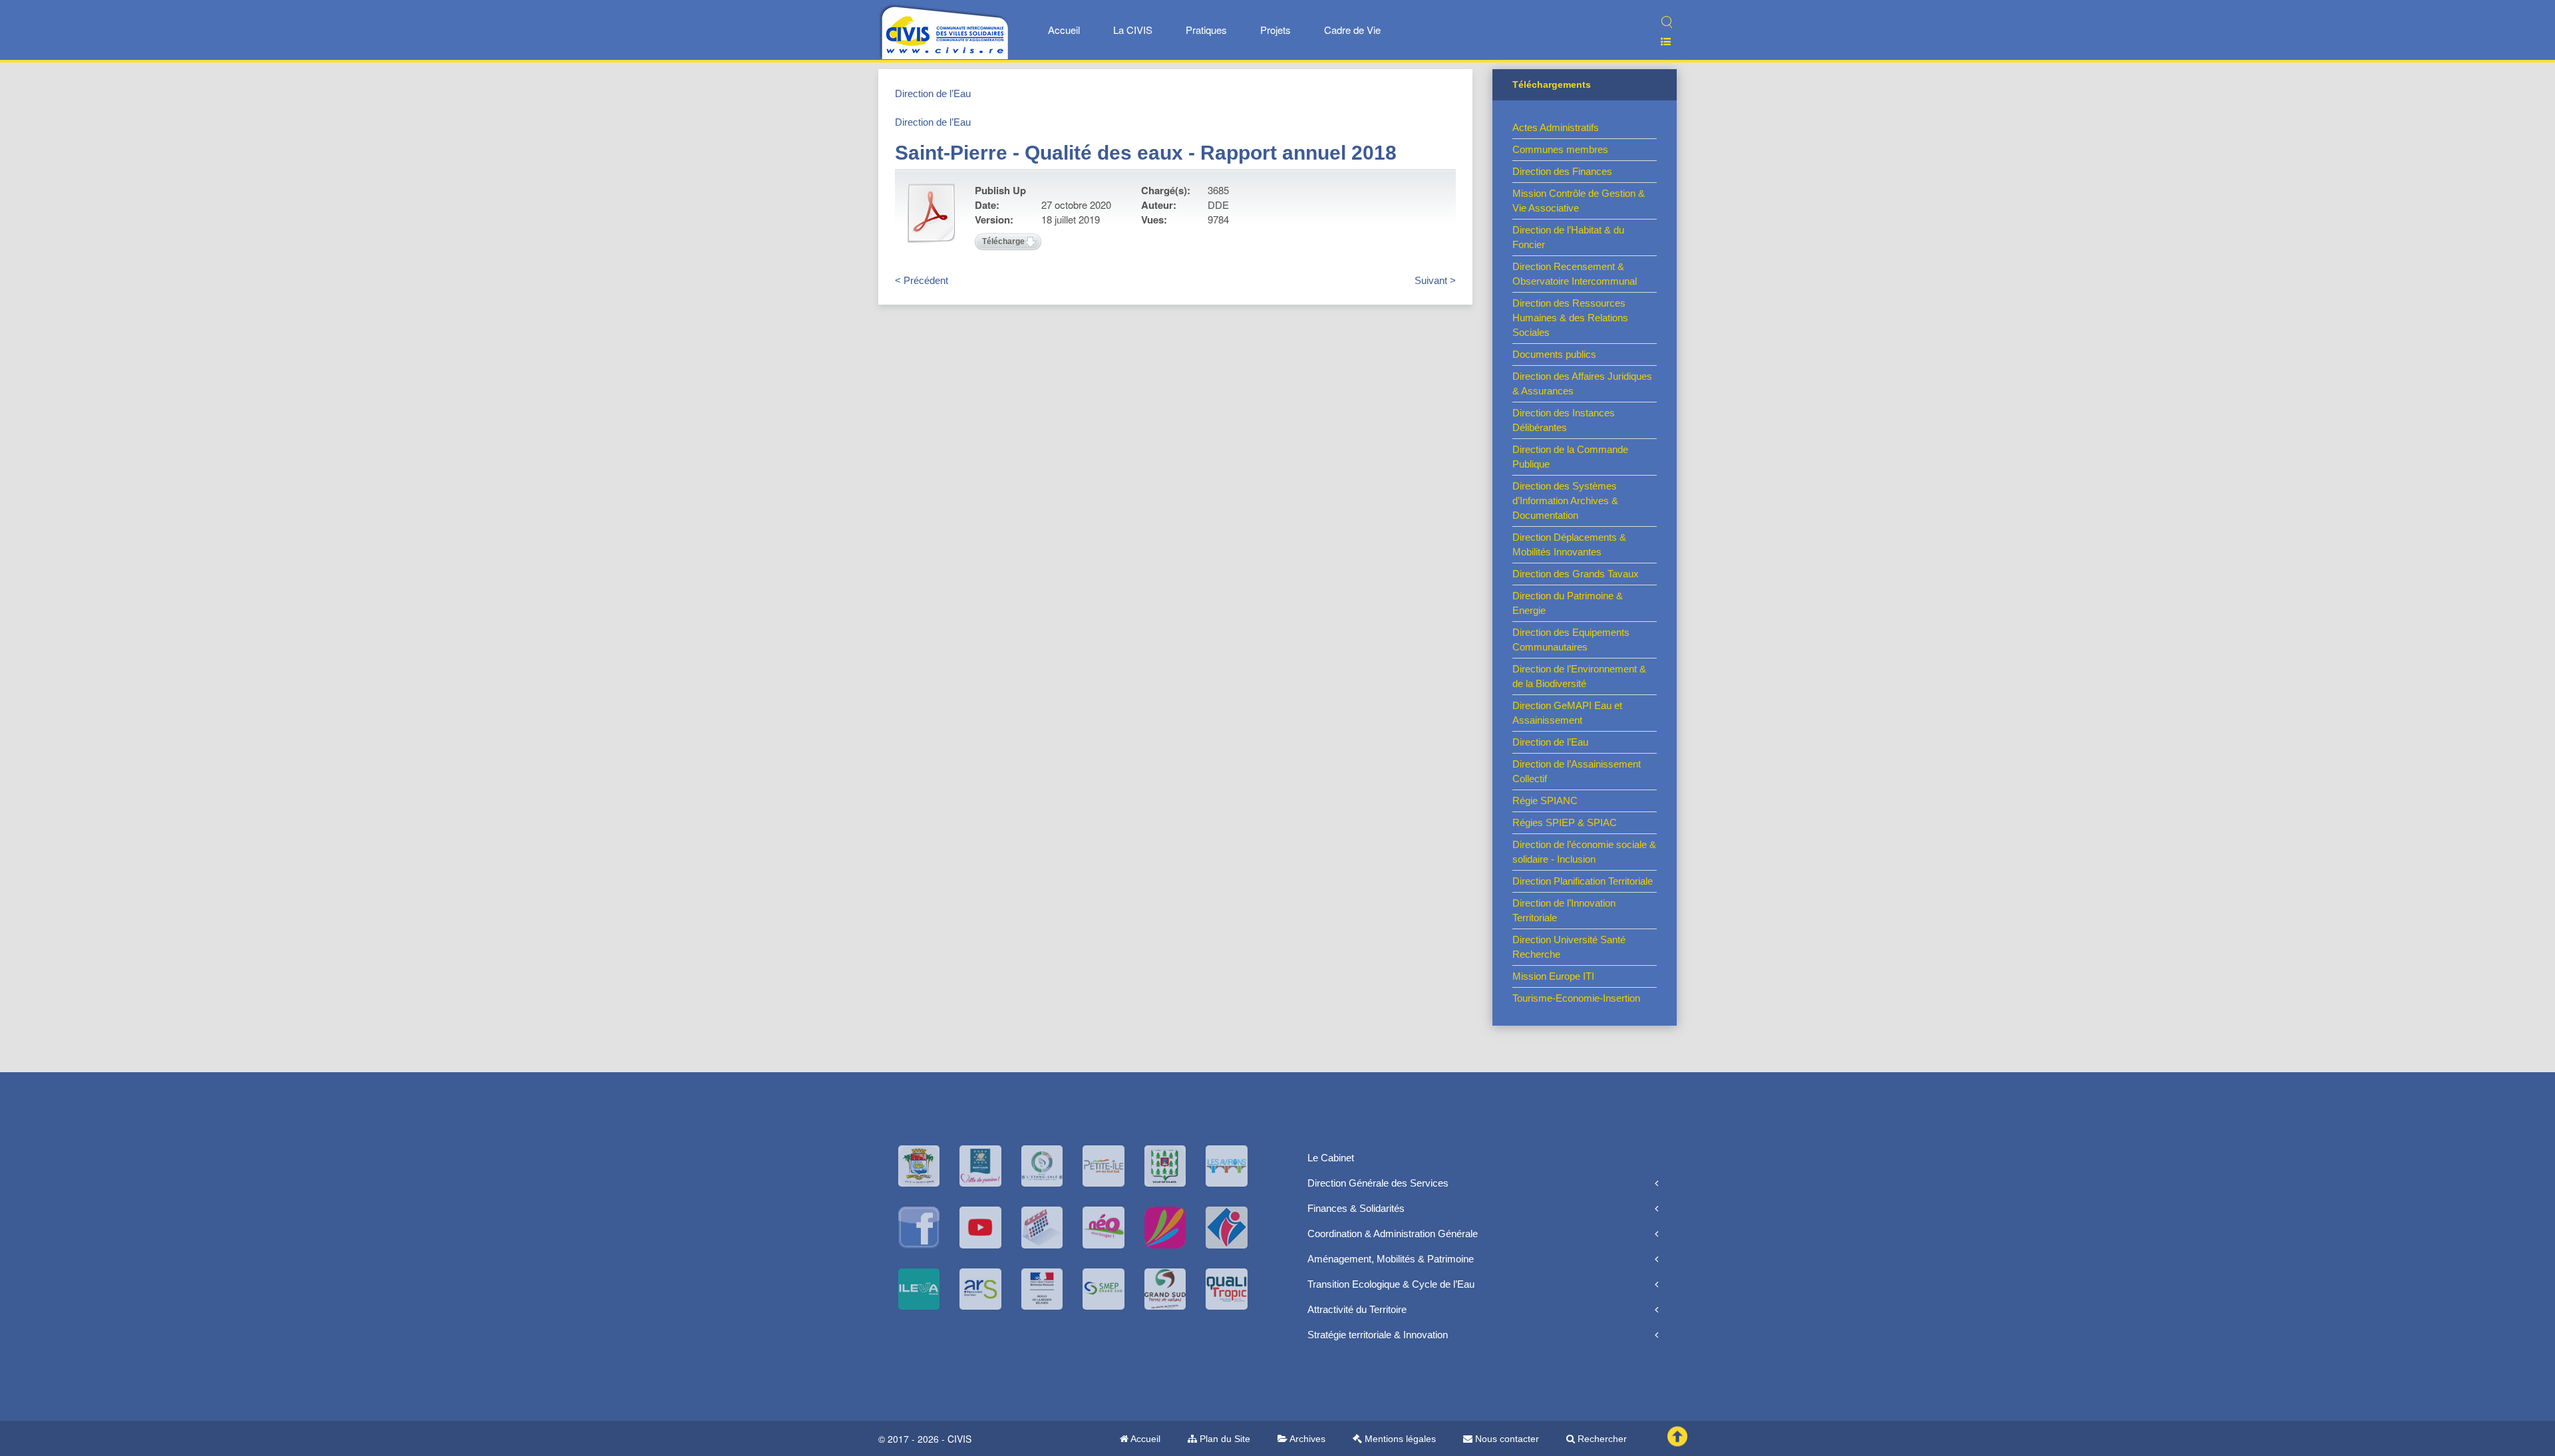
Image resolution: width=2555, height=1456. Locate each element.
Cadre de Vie (1352, 30)
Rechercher (1601, 1439)
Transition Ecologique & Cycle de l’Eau (1391, 1284)
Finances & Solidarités (1356, 1208)
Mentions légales (1399, 1439)
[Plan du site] (1660, 42)
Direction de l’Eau (933, 93)
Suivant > (1435, 280)
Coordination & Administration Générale (1393, 1234)
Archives (1306, 1439)
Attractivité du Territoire (1357, 1309)
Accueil (1064, 30)
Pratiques (1206, 30)
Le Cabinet (1331, 1158)
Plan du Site (1224, 1439)
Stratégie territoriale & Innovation (1378, 1335)
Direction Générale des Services (1378, 1183)
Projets (1276, 30)
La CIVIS (1133, 30)
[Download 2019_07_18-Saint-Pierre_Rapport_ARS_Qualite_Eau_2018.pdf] (932, 213)
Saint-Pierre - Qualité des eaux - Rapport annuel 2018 (1146, 153)
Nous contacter (1506, 1439)
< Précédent (922, 280)
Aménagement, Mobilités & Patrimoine (1391, 1259)
